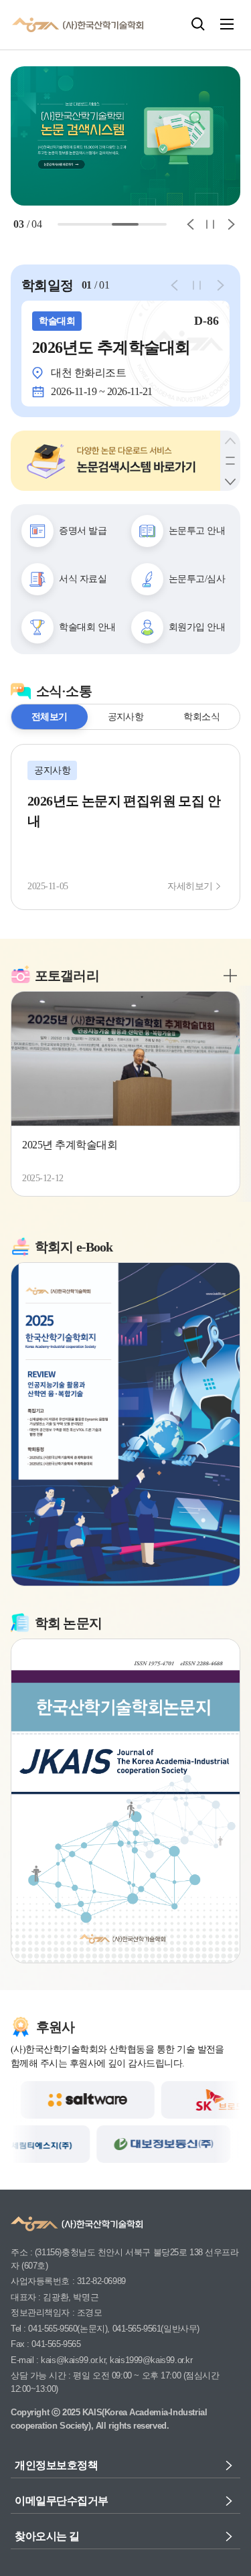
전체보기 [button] (50, 716)
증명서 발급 (79, 530)
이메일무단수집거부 (56, 2501)
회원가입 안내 (193, 627)
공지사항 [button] (126, 716)
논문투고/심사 (193, 579)
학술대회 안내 (83, 627)
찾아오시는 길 (44, 2536)
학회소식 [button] (201, 716)
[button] (198, 24)
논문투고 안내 (193, 530)
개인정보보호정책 (51, 2465)
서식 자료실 (79, 579)
